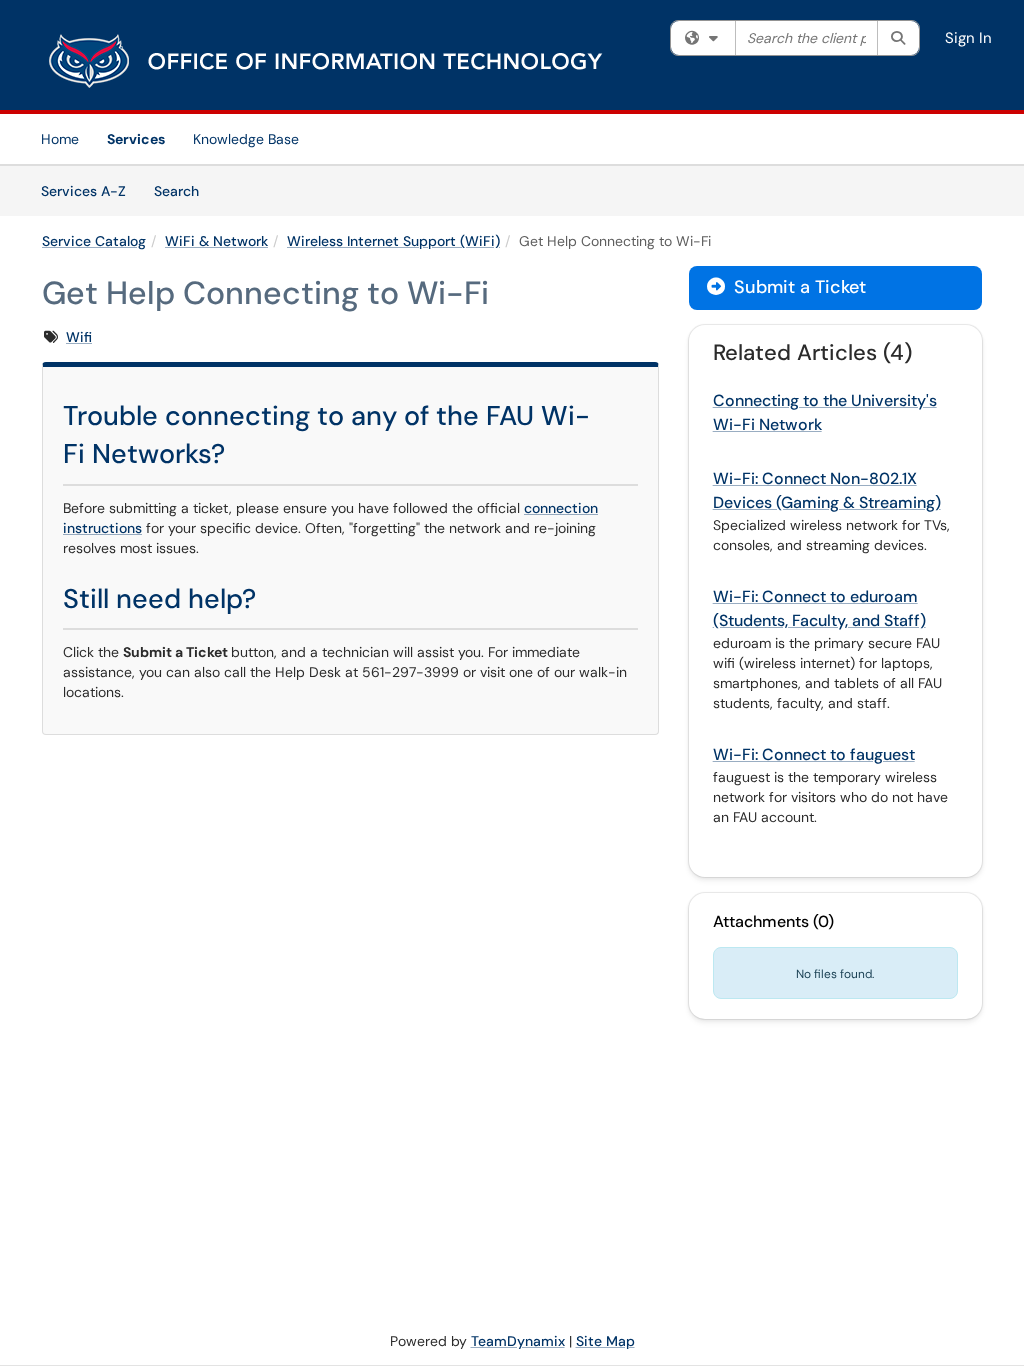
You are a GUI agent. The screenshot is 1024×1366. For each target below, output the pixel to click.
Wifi (79, 337)
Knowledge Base (246, 139)
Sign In (968, 38)
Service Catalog (94, 241)
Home (60, 139)
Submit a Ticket (797, 287)
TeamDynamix (518, 1341)
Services (136, 139)
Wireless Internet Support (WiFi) (393, 241)
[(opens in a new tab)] (327, 60)
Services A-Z (83, 191)
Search (183, 190)
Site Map (605, 1341)
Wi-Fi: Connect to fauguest (814, 754)
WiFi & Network (216, 241)
